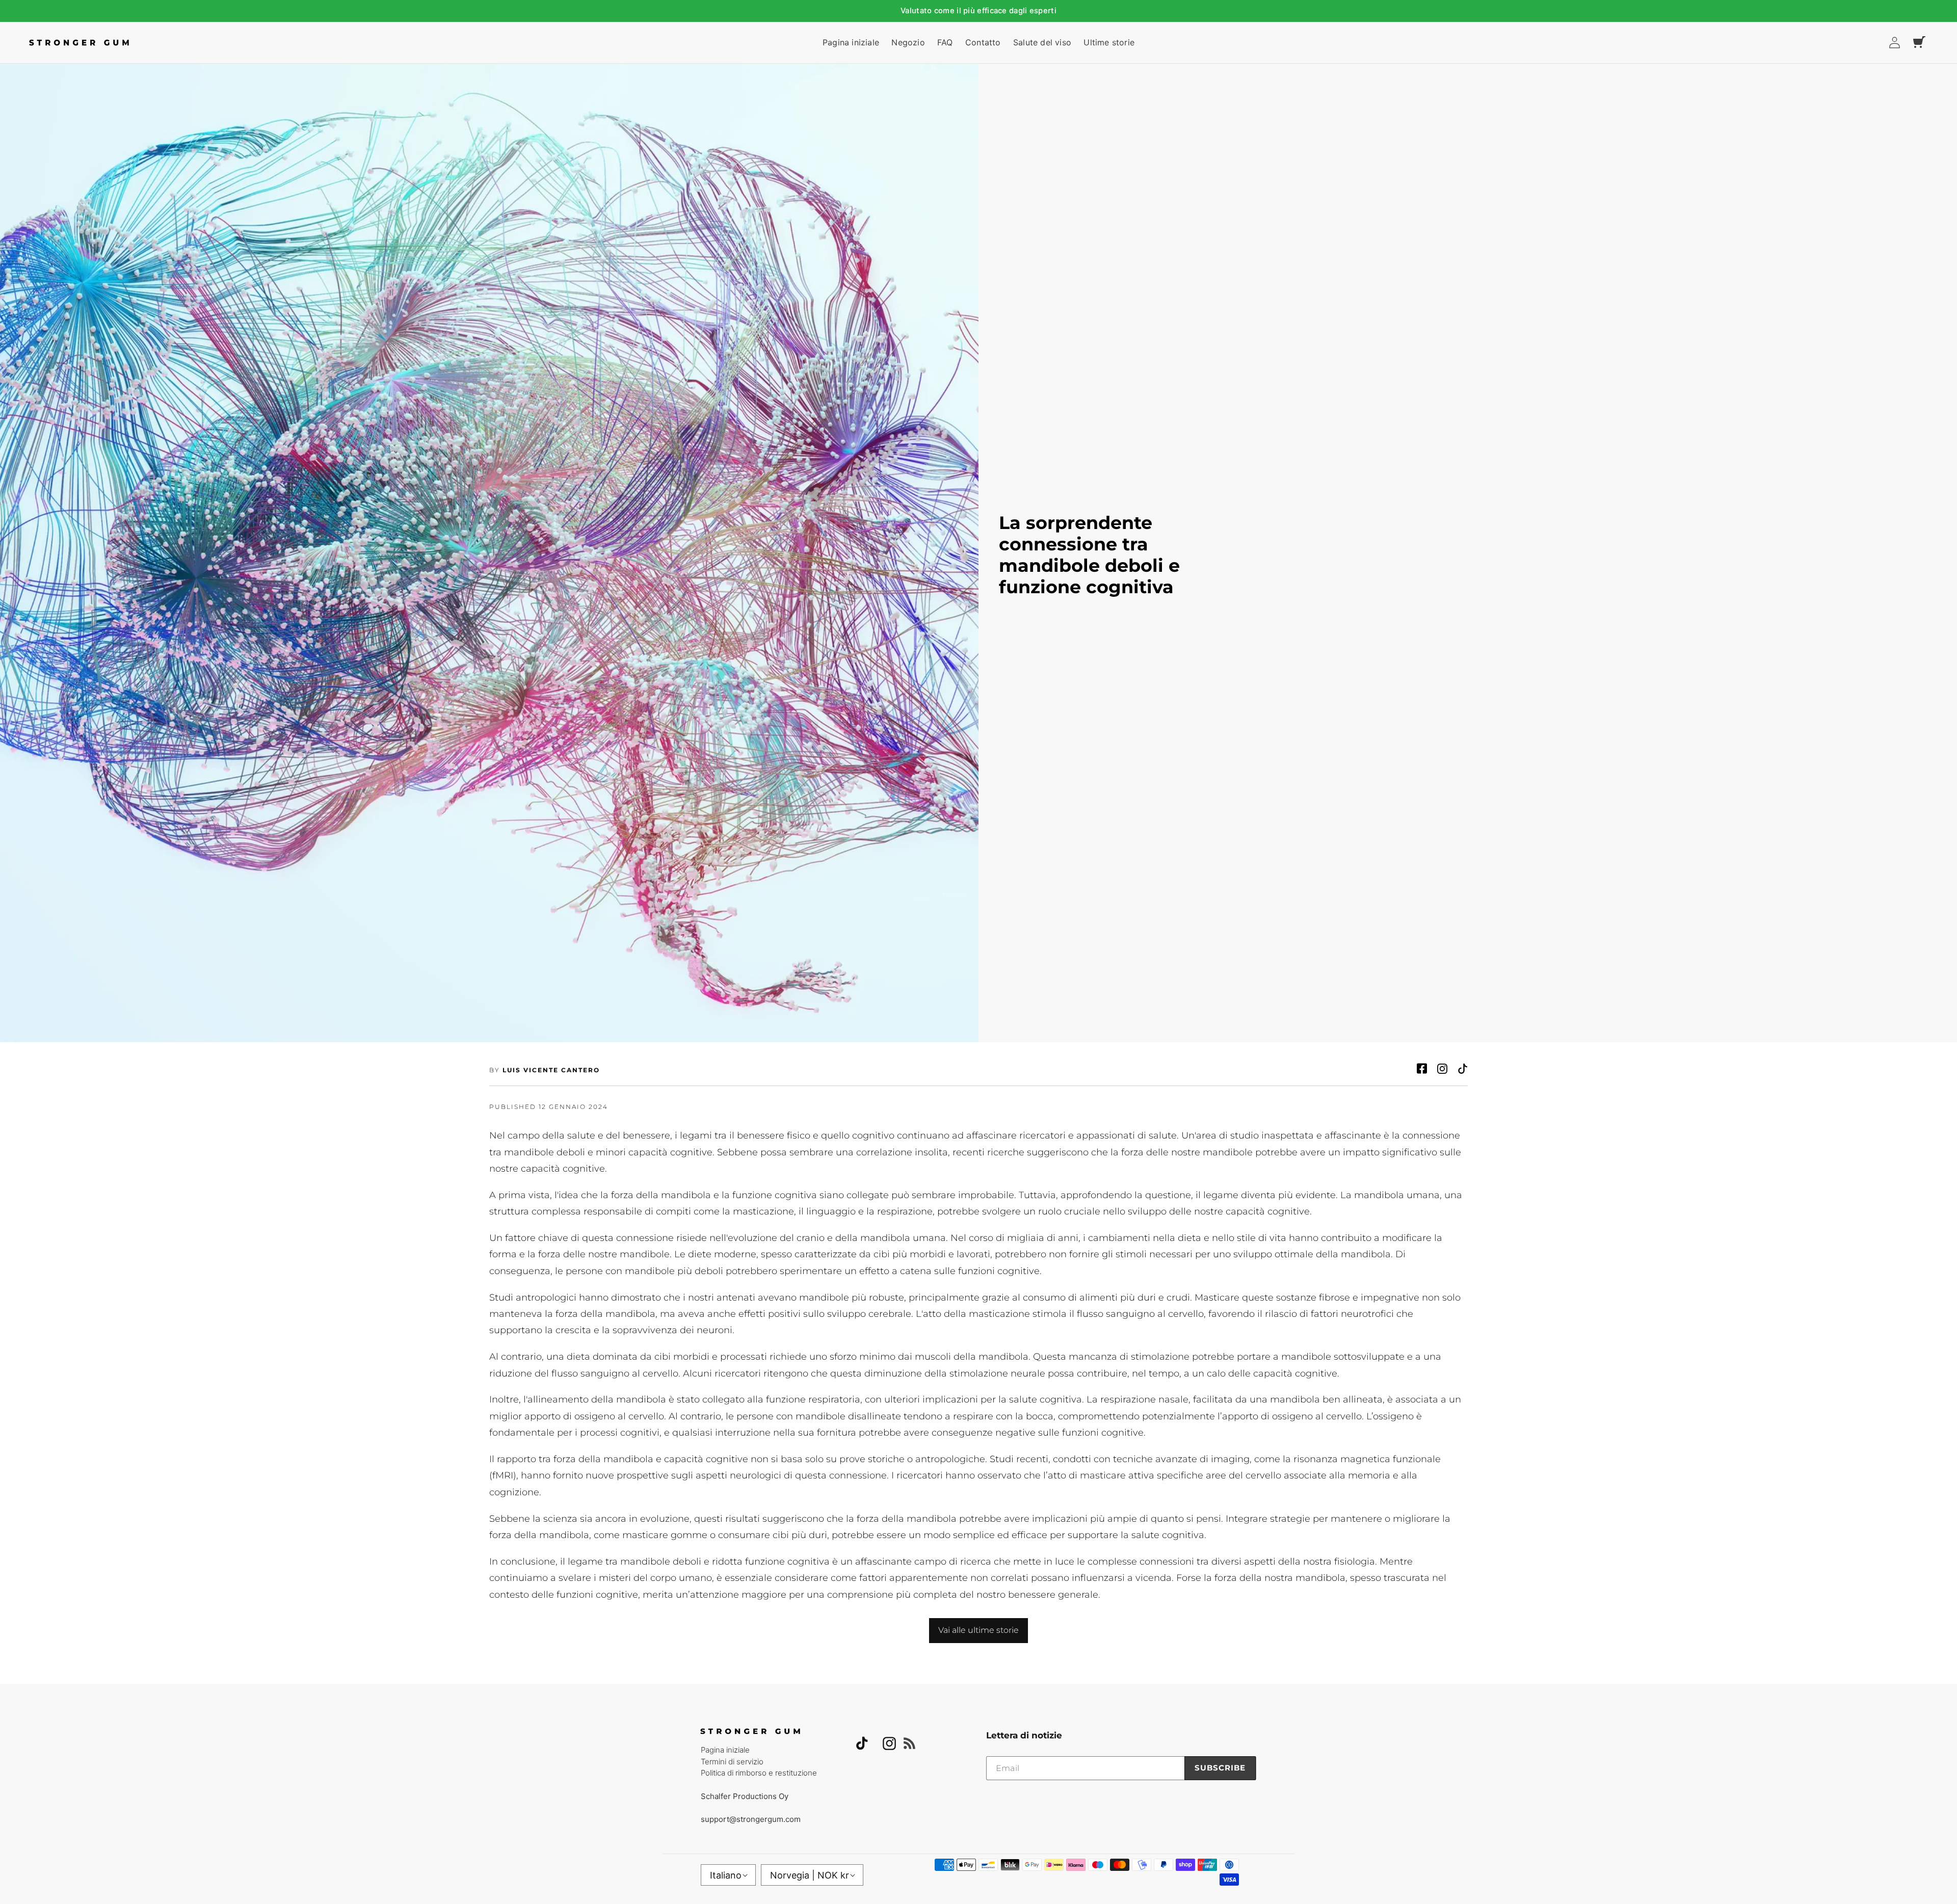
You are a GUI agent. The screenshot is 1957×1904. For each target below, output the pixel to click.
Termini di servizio (732, 1762)
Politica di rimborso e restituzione (759, 1773)
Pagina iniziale (725, 1750)
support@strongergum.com (751, 1819)
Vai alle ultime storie (978, 1630)
